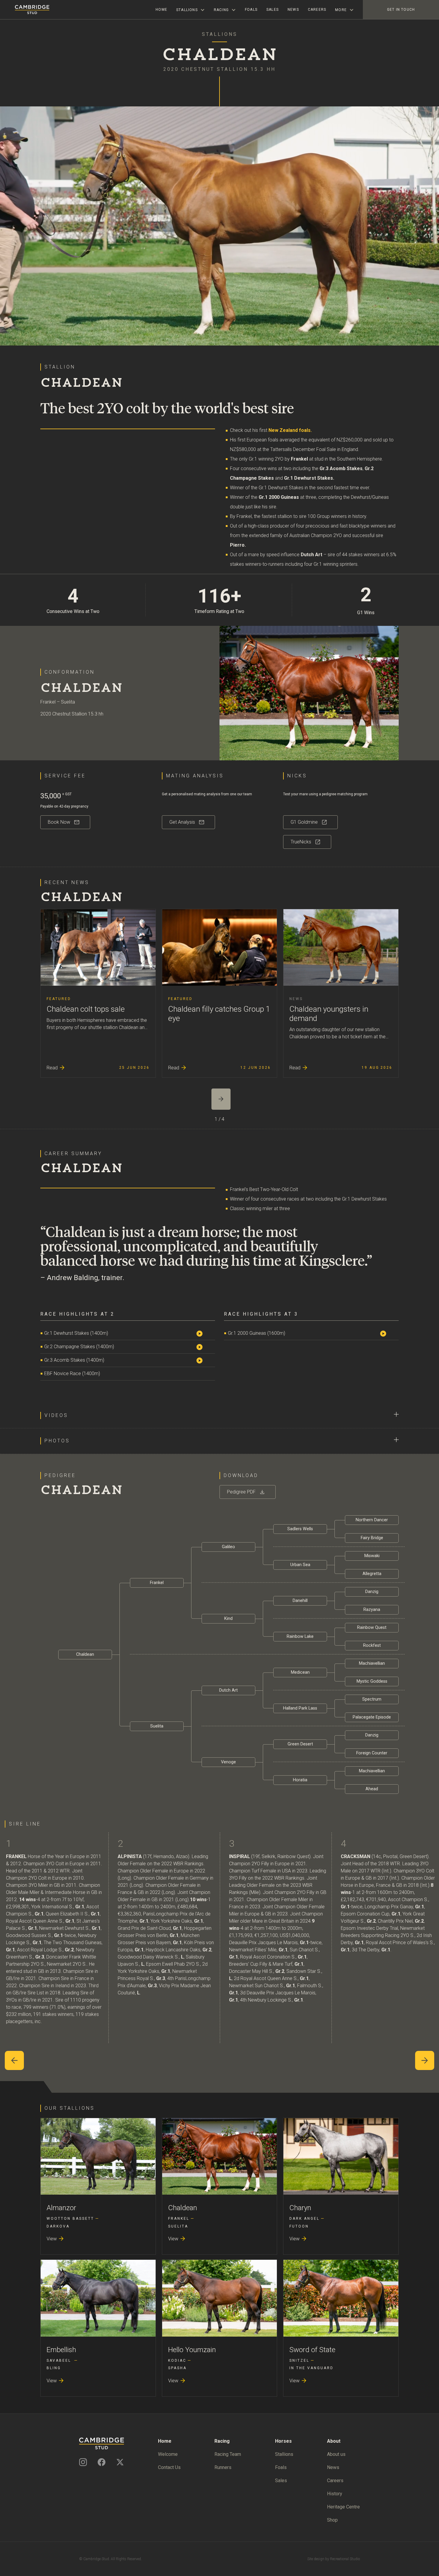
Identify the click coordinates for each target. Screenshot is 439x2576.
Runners (223, 2467)
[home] (25, 10)
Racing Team (228, 2454)
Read (56, 1068)
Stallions (284, 2454)
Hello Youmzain (192, 2350)
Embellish (61, 2350)
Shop (332, 2520)
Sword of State (312, 2350)
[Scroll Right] (425, 2060)
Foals (251, 10)
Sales (273, 10)
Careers (317, 10)
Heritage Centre (343, 2507)
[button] (191, 10)
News (293, 10)
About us (336, 2454)
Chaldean (183, 2208)
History (335, 2494)
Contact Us (169, 2467)
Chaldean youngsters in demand (329, 1014)
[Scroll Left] (14, 2060)
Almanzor (61, 2208)
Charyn (300, 2208)
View (56, 2239)
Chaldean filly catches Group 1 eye (219, 1014)
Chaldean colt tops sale (86, 1009)
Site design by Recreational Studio (334, 2559)
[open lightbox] (205, 1333)
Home (161, 10)
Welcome (168, 2454)
